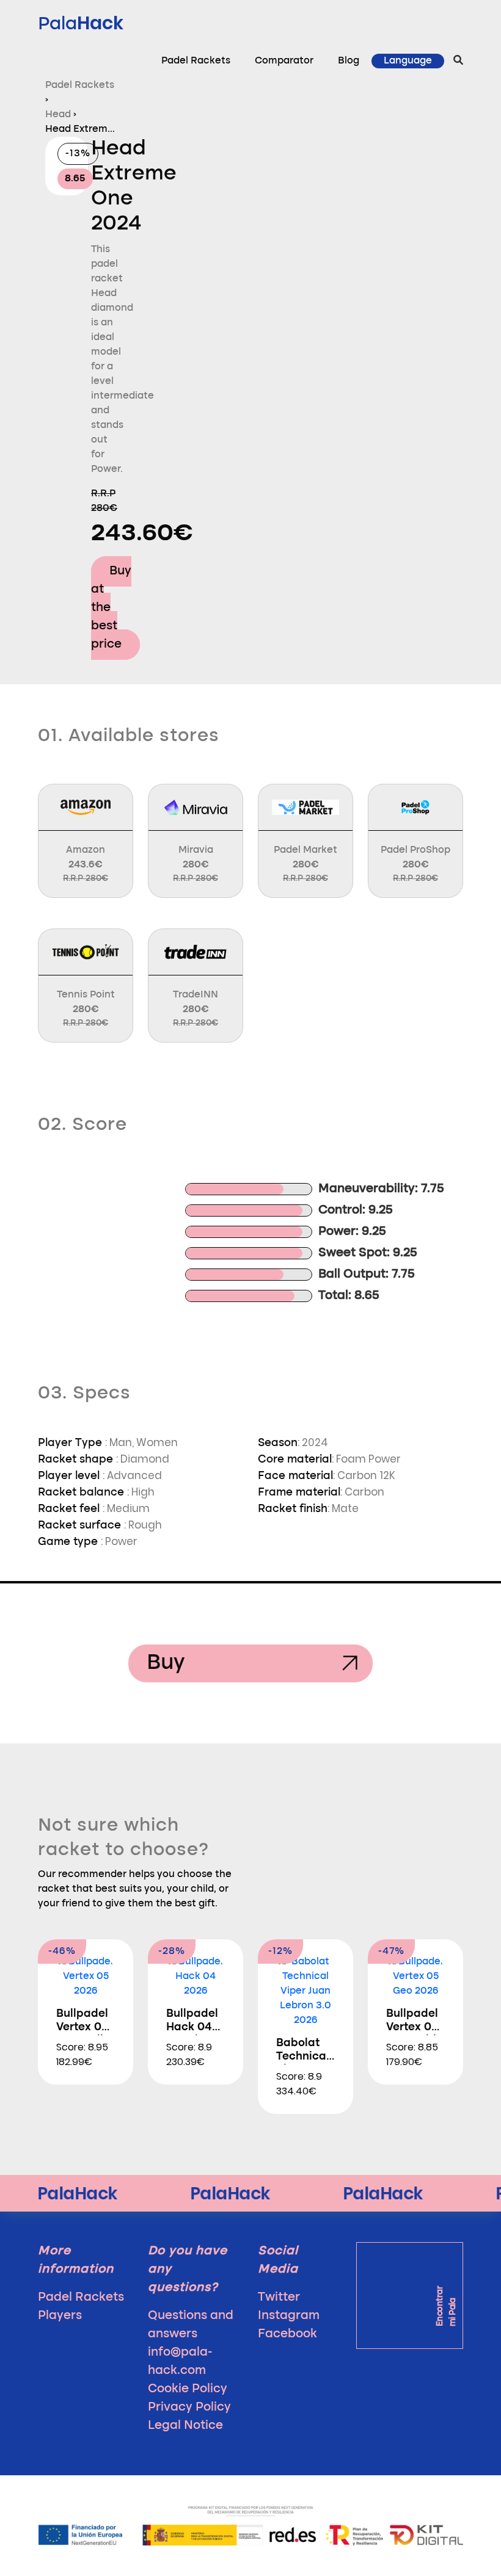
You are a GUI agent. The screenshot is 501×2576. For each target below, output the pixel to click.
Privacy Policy (189, 2408)
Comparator (284, 61)
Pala (81, 23)
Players (60, 2316)
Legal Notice (185, 2426)
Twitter (279, 2298)
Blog (349, 61)
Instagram (289, 2316)
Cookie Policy (188, 2389)
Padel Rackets (196, 61)
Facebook (287, 2334)
